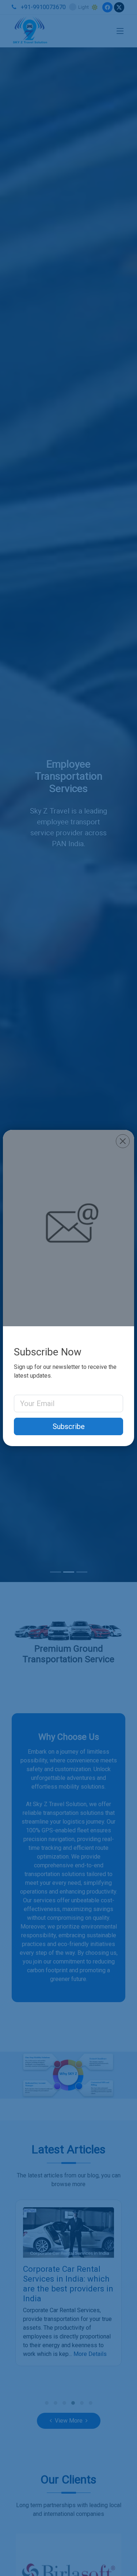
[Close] (123, 1141)
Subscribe (69, 1426)
